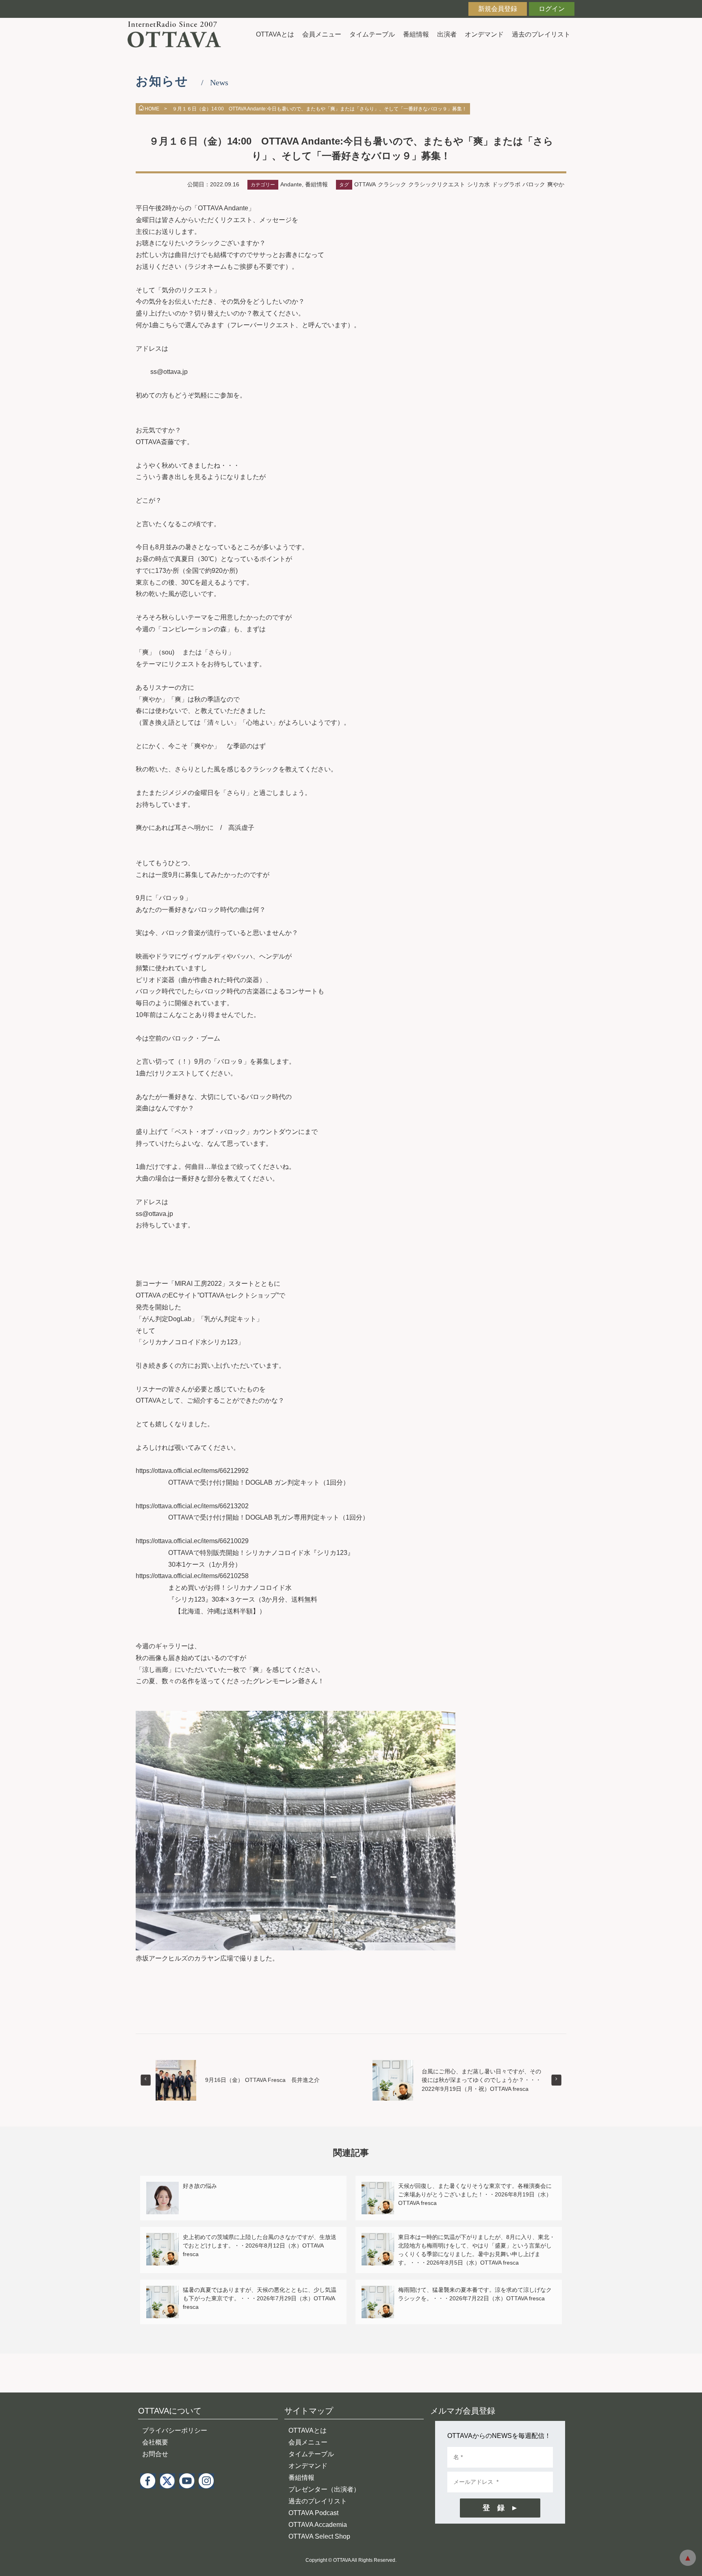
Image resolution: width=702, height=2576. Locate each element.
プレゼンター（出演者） (324, 2489)
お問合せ (155, 2454)
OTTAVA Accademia (318, 2525)
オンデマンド (484, 34)
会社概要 (155, 2442)
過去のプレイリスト (541, 34)
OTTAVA (365, 184)
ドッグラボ (506, 184)
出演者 (447, 34)
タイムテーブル (372, 34)
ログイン (552, 9)
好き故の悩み (200, 2186)
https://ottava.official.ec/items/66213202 (192, 1506)
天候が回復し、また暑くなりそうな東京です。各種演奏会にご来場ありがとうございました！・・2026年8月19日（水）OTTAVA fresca (475, 2194)
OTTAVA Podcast (313, 2513)
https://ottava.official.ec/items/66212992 (192, 1471)
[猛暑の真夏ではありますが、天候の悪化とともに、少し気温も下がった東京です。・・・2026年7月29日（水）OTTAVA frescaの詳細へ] (162, 2290)
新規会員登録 (498, 9)
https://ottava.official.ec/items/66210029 (192, 1541)
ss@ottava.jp (169, 372)
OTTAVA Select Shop (319, 2536)
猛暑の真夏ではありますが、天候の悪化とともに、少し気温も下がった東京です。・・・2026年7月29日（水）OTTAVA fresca (260, 2298)
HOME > (156, 109)
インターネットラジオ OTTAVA (177, 34)
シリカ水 (479, 184)
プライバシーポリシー (175, 2430)
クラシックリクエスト (437, 184)
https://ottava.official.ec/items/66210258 (192, 1576)
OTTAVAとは (275, 34)
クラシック (392, 184)
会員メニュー (322, 34)
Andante (291, 184)
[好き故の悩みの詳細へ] (162, 2186)
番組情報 (416, 34)
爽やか (556, 184)
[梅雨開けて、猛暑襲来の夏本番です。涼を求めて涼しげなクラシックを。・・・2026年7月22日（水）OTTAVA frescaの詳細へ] (378, 2290)
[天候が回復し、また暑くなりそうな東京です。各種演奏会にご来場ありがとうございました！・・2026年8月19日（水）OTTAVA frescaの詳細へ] (378, 2186)
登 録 (494, 2508)
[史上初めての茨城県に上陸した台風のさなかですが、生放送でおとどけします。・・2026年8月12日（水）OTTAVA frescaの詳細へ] (162, 2238)
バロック (534, 184)
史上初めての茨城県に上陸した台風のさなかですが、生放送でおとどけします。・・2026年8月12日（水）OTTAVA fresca (260, 2246)
